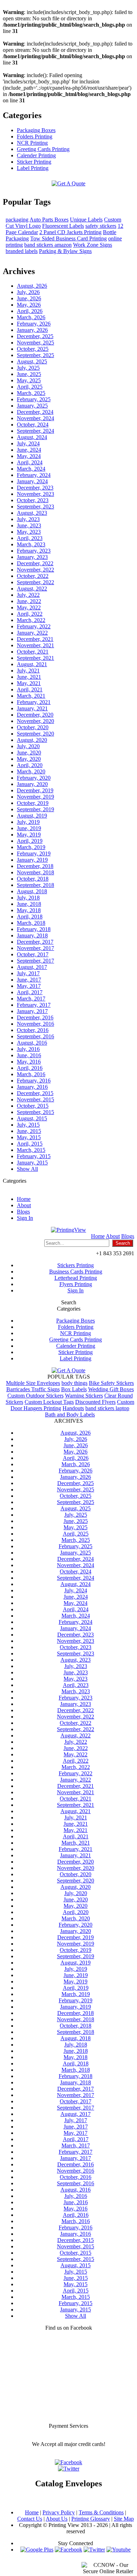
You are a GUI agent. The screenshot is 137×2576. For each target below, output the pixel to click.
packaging (17, 220)
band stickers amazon (48, 245)
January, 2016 (32, 1087)
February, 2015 (34, 1156)
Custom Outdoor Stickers (35, 1396)
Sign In (25, 1218)
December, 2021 (35, 639)
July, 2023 (28, 519)
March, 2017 (31, 999)
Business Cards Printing (76, 1272)
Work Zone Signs (93, 245)
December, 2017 (35, 942)
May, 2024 (29, 456)
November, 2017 (35, 948)
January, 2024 (32, 481)
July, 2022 (28, 595)
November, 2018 (35, 872)
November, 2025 (35, 343)
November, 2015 (35, 1099)
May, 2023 (29, 532)
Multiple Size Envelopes (33, 1383)
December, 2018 (35, 866)
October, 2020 (33, 727)
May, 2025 (29, 380)
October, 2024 (33, 425)
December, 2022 (35, 563)
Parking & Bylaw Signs (65, 251)
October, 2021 (33, 652)
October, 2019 (33, 803)
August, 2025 (32, 361)
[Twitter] (94, 2550)
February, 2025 (34, 399)
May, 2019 (29, 835)
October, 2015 (33, 1106)
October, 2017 (33, 954)
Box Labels (74, 1389)
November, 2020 (35, 721)
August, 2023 (32, 513)
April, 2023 (30, 538)
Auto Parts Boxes (49, 220)
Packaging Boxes (36, 130)
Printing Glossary (91, 2519)
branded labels (22, 251)
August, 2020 (32, 740)
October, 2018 (33, 879)
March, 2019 (31, 847)
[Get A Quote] (68, 183)
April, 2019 (30, 841)
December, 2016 (35, 1017)
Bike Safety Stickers (111, 1383)
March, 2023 (31, 544)
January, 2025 (32, 406)
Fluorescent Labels (63, 226)
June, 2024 (29, 450)
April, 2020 (30, 765)
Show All (27, 1169)
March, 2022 (31, 620)
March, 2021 (31, 696)
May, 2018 (29, 910)
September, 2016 (35, 1036)
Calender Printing (36, 155)
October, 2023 (33, 500)
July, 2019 (28, 822)
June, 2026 (29, 298)
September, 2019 (35, 809)
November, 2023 (35, 494)
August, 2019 (32, 816)
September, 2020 (35, 734)
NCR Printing (32, 143)
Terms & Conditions (101, 2512)
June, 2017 (29, 980)
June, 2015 (29, 1131)
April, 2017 (30, 992)
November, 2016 (35, 1024)
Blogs (23, 1212)
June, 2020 (29, 753)
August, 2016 (32, 1043)
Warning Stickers (84, 1396)
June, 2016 (29, 1055)
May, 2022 (29, 607)
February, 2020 (34, 778)
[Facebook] (68, 2550)
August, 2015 (32, 1118)
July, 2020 (28, 746)
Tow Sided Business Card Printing (68, 238)
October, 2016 (33, 1030)
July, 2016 (28, 1049)
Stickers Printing (76, 1265)
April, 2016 (30, 1068)
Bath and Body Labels (70, 1415)
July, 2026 (28, 292)
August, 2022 (32, 589)
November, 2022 (35, 570)
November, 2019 (35, 797)
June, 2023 (29, 525)
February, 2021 (34, 702)
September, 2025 (35, 355)
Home (24, 1199)
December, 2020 (35, 715)
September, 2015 (35, 1112)
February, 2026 (34, 324)
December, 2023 (35, 488)
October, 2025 (33, 349)
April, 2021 (30, 689)
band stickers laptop (107, 1408)
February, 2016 (34, 1081)
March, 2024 (31, 469)
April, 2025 (30, 387)
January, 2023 (32, 557)
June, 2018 (29, 904)
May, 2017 (29, 986)
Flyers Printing (76, 1284)
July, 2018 (28, 898)
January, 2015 (32, 1163)
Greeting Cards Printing (43, 149)
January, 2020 (32, 784)
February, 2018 (34, 929)
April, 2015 (30, 1144)
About (24, 1205)
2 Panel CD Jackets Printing (70, 232)
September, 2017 (35, 961)
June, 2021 (29, 677)
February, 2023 (34, 551)
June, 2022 (29, 601)
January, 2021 (32, 708)
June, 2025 (29, 374)
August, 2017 (32, 967)
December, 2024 (35, 412)
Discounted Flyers (95, 1402)
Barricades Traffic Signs (33, 1389)
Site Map (124, 2519)
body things (74, 1383)
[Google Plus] (37, 2550)
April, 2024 (30, 462)
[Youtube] (119, 2550)
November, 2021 (35, 645)
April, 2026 (30, 311)
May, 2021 (29, 683)
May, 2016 (29, 1062)
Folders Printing (35, 136)
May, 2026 (29, 305)
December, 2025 (35, 336)
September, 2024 (35, 431)
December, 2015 (35, 1093)
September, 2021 (35, 658)
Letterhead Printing (76, 1278)
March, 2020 (31, 771)
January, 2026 (32, 330)
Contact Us (30, 2519)
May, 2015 (29, 1137)
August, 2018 (32, 891)
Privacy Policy (59, 2512)
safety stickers (101, 226)
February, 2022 (34, 626)
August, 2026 (32, 286)
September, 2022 (35, 582)
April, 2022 (30, 614)
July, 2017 (28, 973)
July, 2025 (28, 368)
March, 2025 (31, 393)
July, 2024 (28, 443)
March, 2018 (31, 923)
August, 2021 (32, 664)
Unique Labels (86, 220)
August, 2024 (32, 437)
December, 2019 (35, 790)
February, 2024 (34, 475)
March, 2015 (31, 1150)
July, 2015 (28, 1125)
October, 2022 (33, 576)
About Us (57, 2519)
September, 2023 (35, 507)
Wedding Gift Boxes (111, 1389)
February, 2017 (34, 1005)
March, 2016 (31, 1074)
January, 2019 (32, 860)
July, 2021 (28, 671)
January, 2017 (32, 1011)
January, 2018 (32, 935)
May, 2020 (29, 759)
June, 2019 (29, 828)
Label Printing (33, 168)
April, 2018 (30, 917)
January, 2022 (32, 633)
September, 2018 (35, 885)
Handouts (73, 1408)
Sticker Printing (34, 162)
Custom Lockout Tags (49, 1402)
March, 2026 (31, 317)
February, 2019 (34, 853)
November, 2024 (35, 418)
